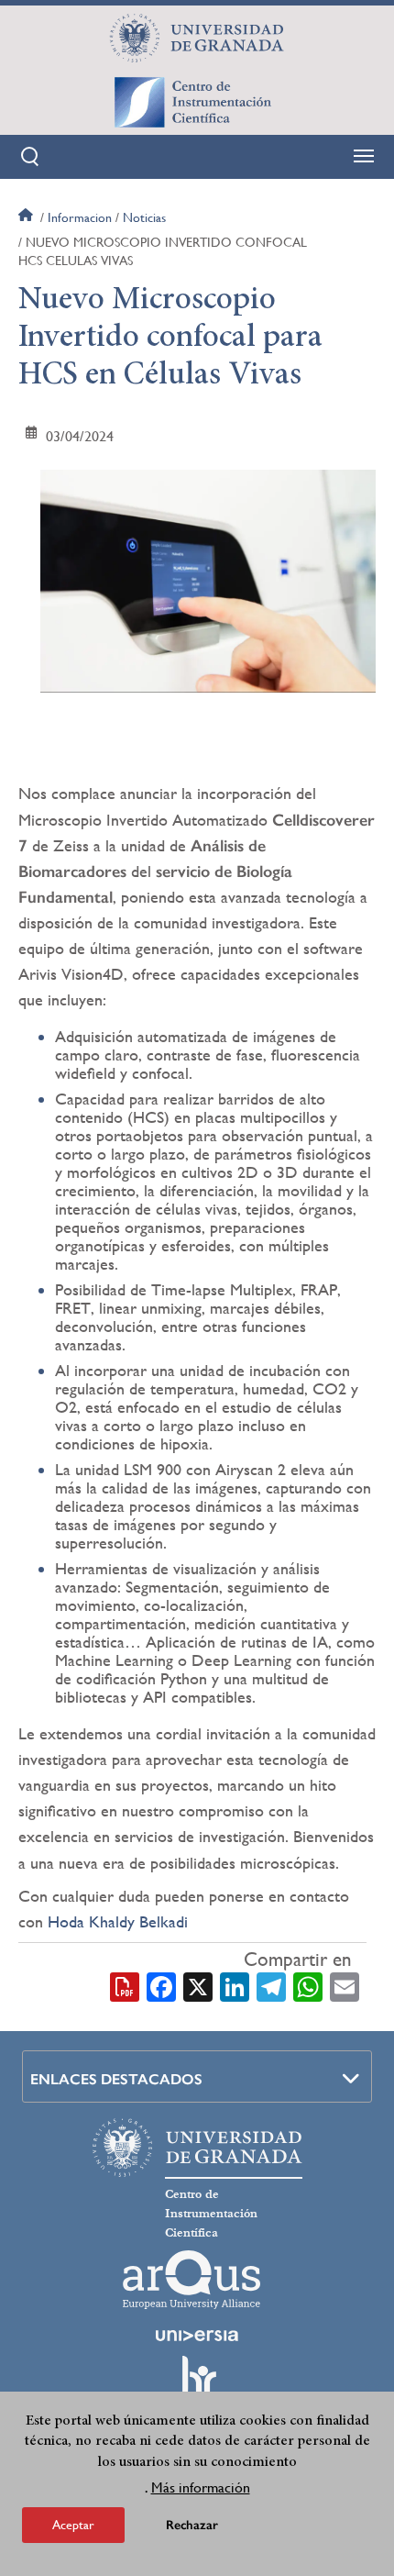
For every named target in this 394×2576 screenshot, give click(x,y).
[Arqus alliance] (192, 2280)
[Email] (345, 1986)
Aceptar (73, 2525)
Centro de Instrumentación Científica (211, 2214)
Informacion (80, 217)
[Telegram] (271, 1986)
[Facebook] (161, 1986)
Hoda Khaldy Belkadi (118, 1921)
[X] (198, 1986)
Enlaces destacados (116, 2079)
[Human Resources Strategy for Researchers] (197, 2384)
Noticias (144, 217)
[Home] (197, 102)
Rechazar (192, 2525)
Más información (201, 2487)
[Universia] (197, 2336)
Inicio (27, 217)
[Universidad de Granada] (197, 38)
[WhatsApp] (308, 1986)
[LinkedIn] (235, 1986)
